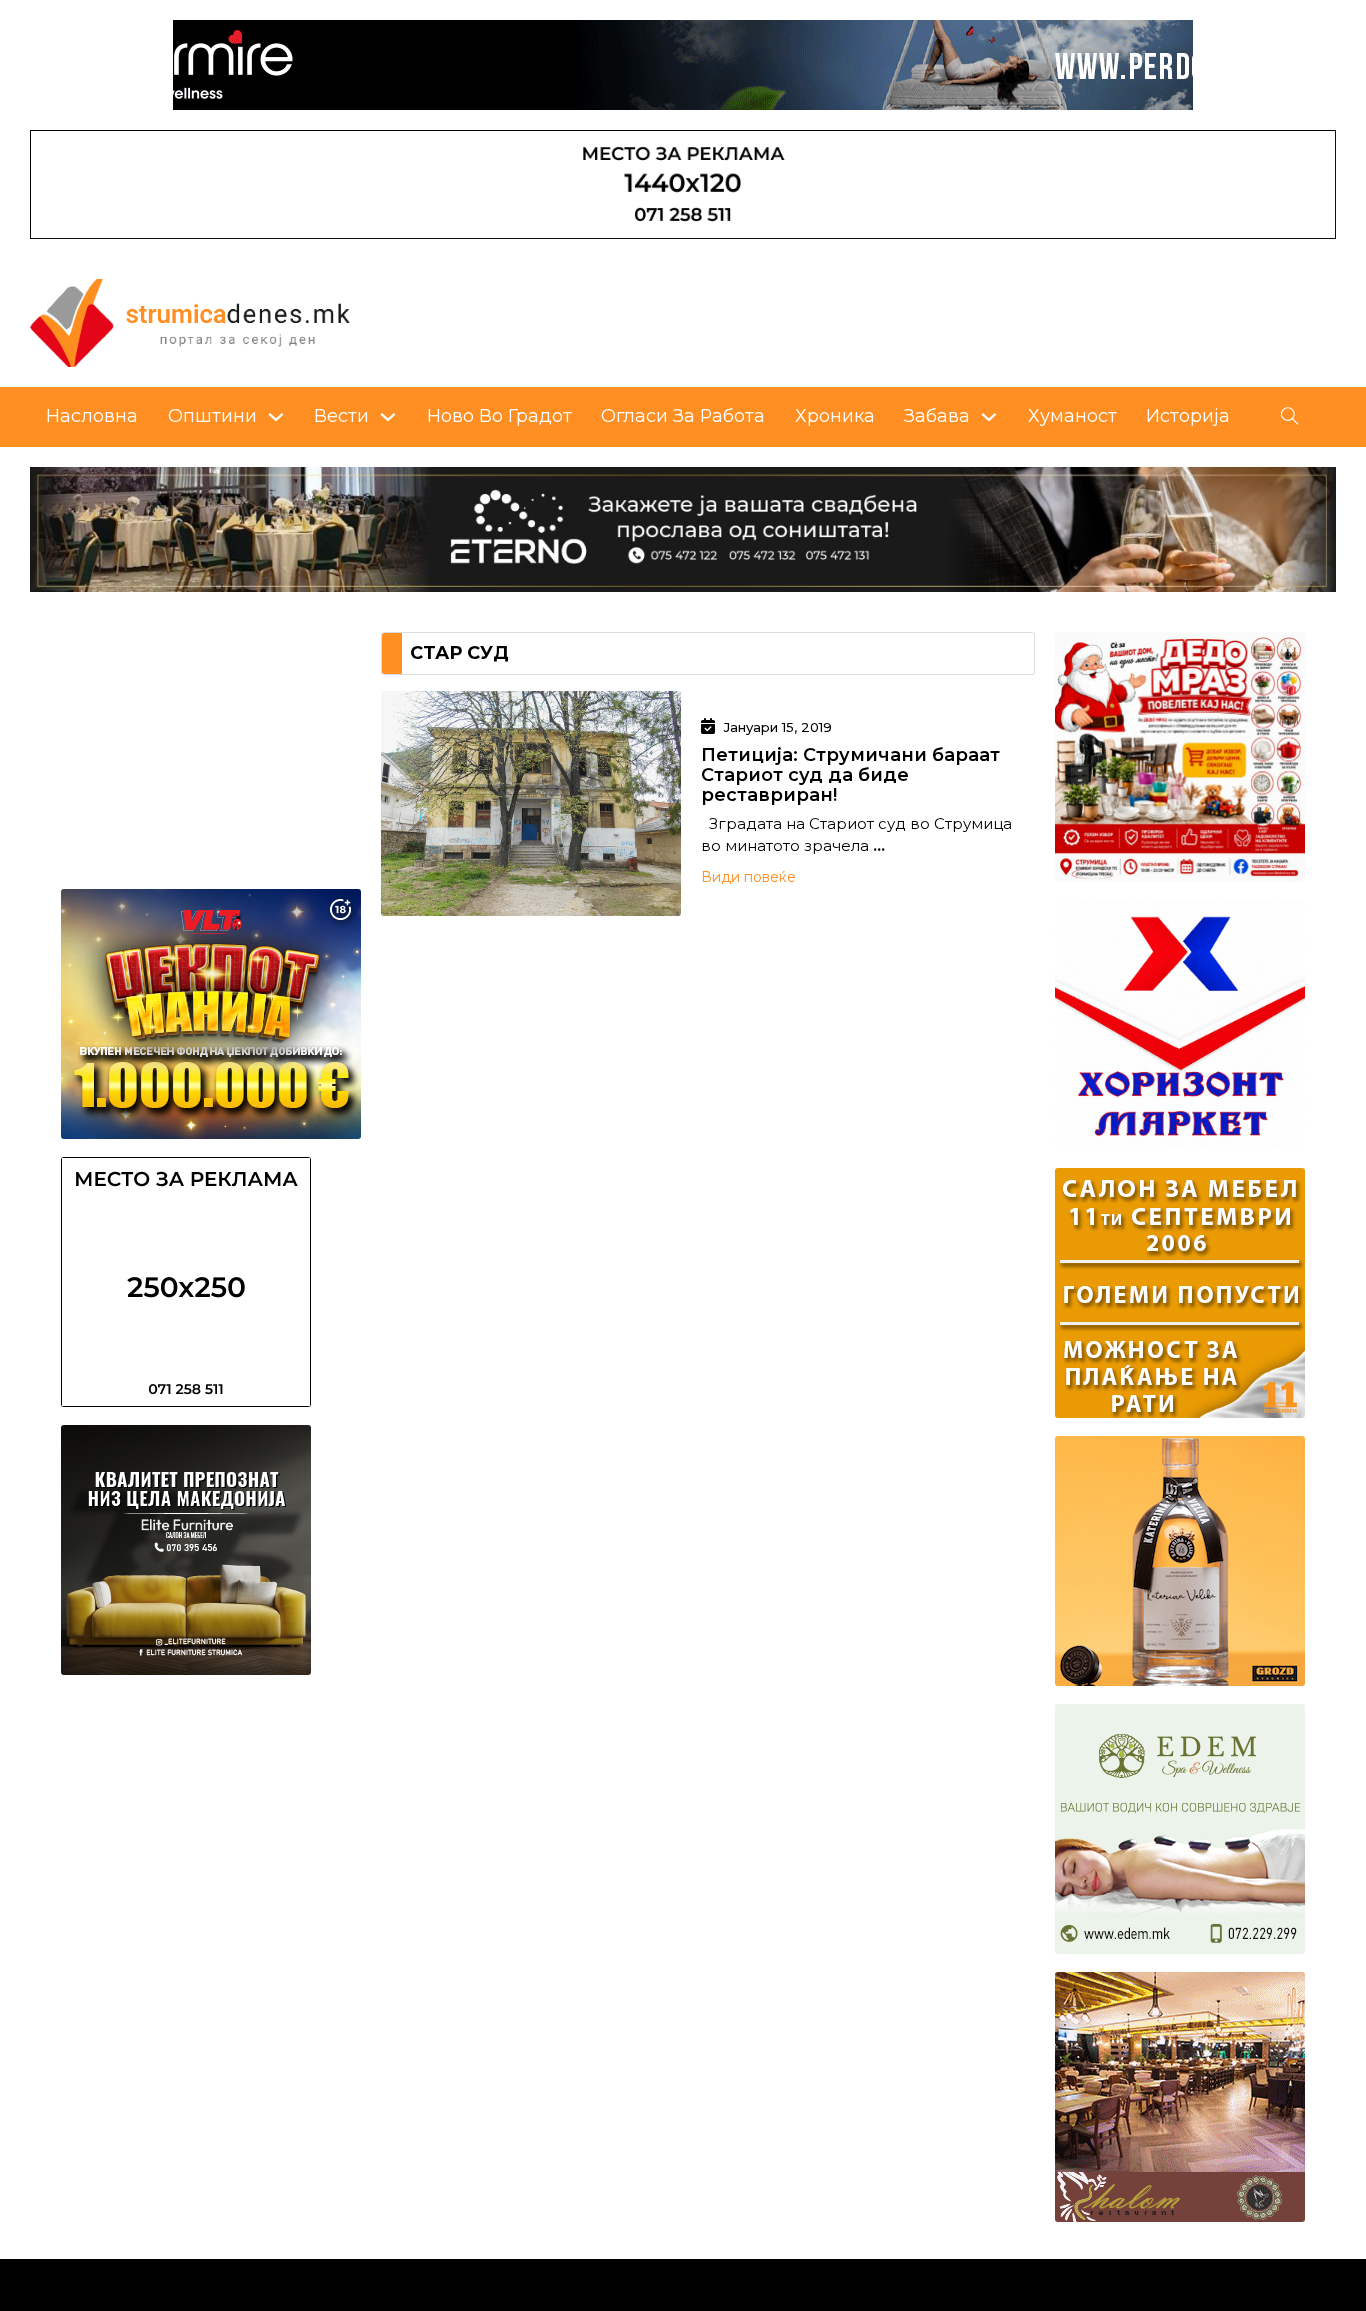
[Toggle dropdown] (276, 417)
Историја (1188, 415)
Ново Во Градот (499, 415)
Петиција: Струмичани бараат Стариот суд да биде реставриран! (850, 775)
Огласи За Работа (683, 415)
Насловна (92, 415)
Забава (937, 415)
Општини (212, 415)
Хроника (835, 415)
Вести (341, 415)
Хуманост (1072, 415)
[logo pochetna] (190, 320)
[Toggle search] (1290, 417)
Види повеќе (748, 877)
